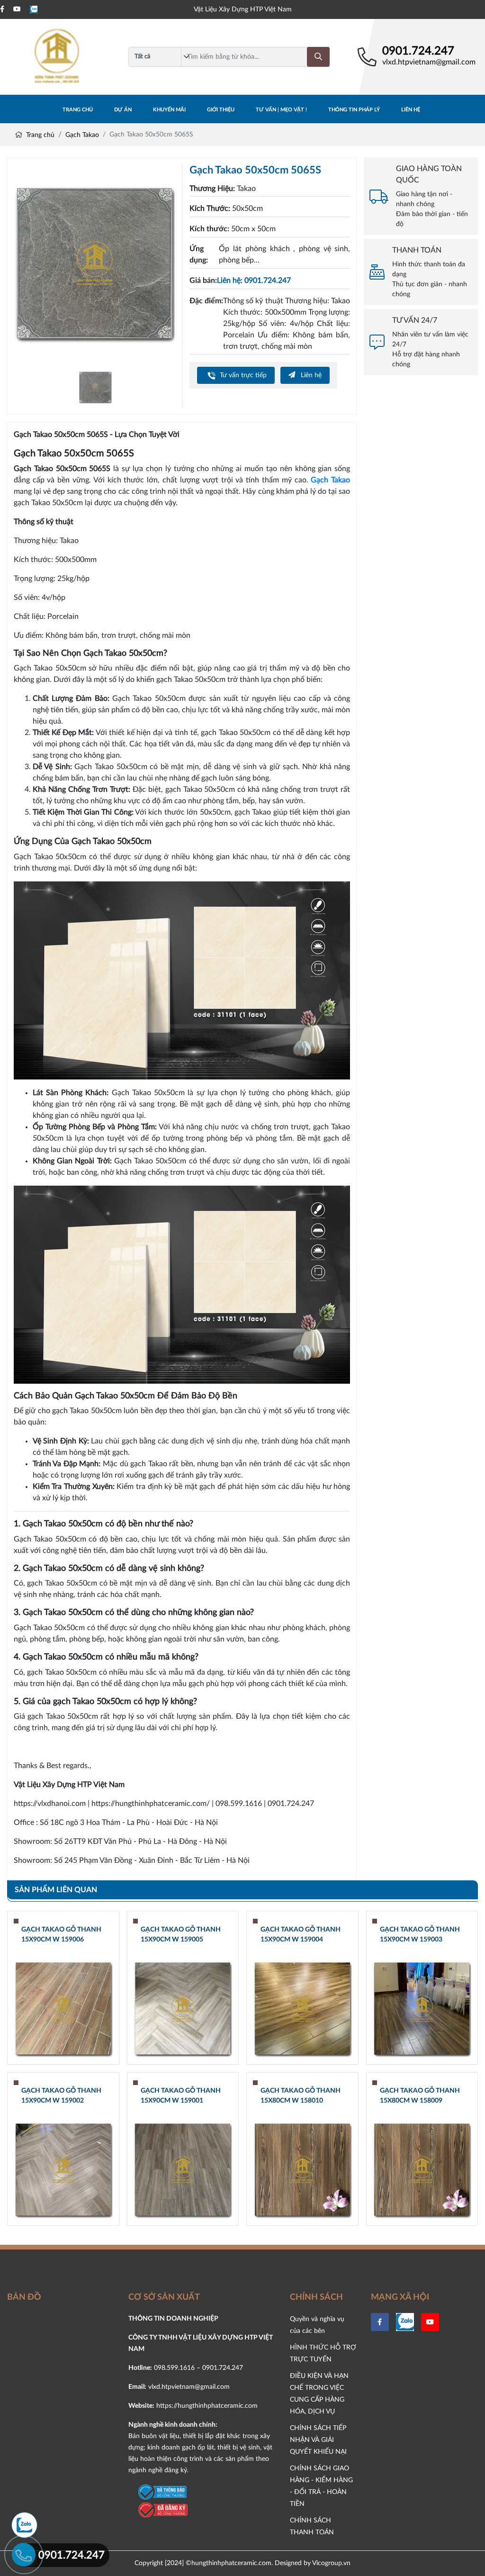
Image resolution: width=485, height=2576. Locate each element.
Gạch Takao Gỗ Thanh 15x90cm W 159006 (61, 1935)
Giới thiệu (221, 110)
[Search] (318, 57)
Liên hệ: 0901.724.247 (254, 281)
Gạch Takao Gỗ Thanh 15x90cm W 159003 (420, 1935)
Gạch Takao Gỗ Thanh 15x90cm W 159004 (301, 1935)
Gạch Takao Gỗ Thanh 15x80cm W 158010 (301, 2096)
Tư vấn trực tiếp (242, 375)
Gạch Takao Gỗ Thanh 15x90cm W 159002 (61, 2096)
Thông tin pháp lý (354, 110)
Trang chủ (78, 110)
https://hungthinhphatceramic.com (207, 2406)
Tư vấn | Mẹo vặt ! (281, 110)
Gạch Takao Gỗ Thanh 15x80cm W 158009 (420, 2096)
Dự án (123, 110)
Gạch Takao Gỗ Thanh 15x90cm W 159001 (181, 2096)
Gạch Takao (82, 135)
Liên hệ (411, 110)
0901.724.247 (418, 51)
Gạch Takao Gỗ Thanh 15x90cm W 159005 (181, 1935)
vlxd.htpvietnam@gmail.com (429, 62)
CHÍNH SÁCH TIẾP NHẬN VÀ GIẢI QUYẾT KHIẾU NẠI (318, 2440)
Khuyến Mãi (169, 110)
